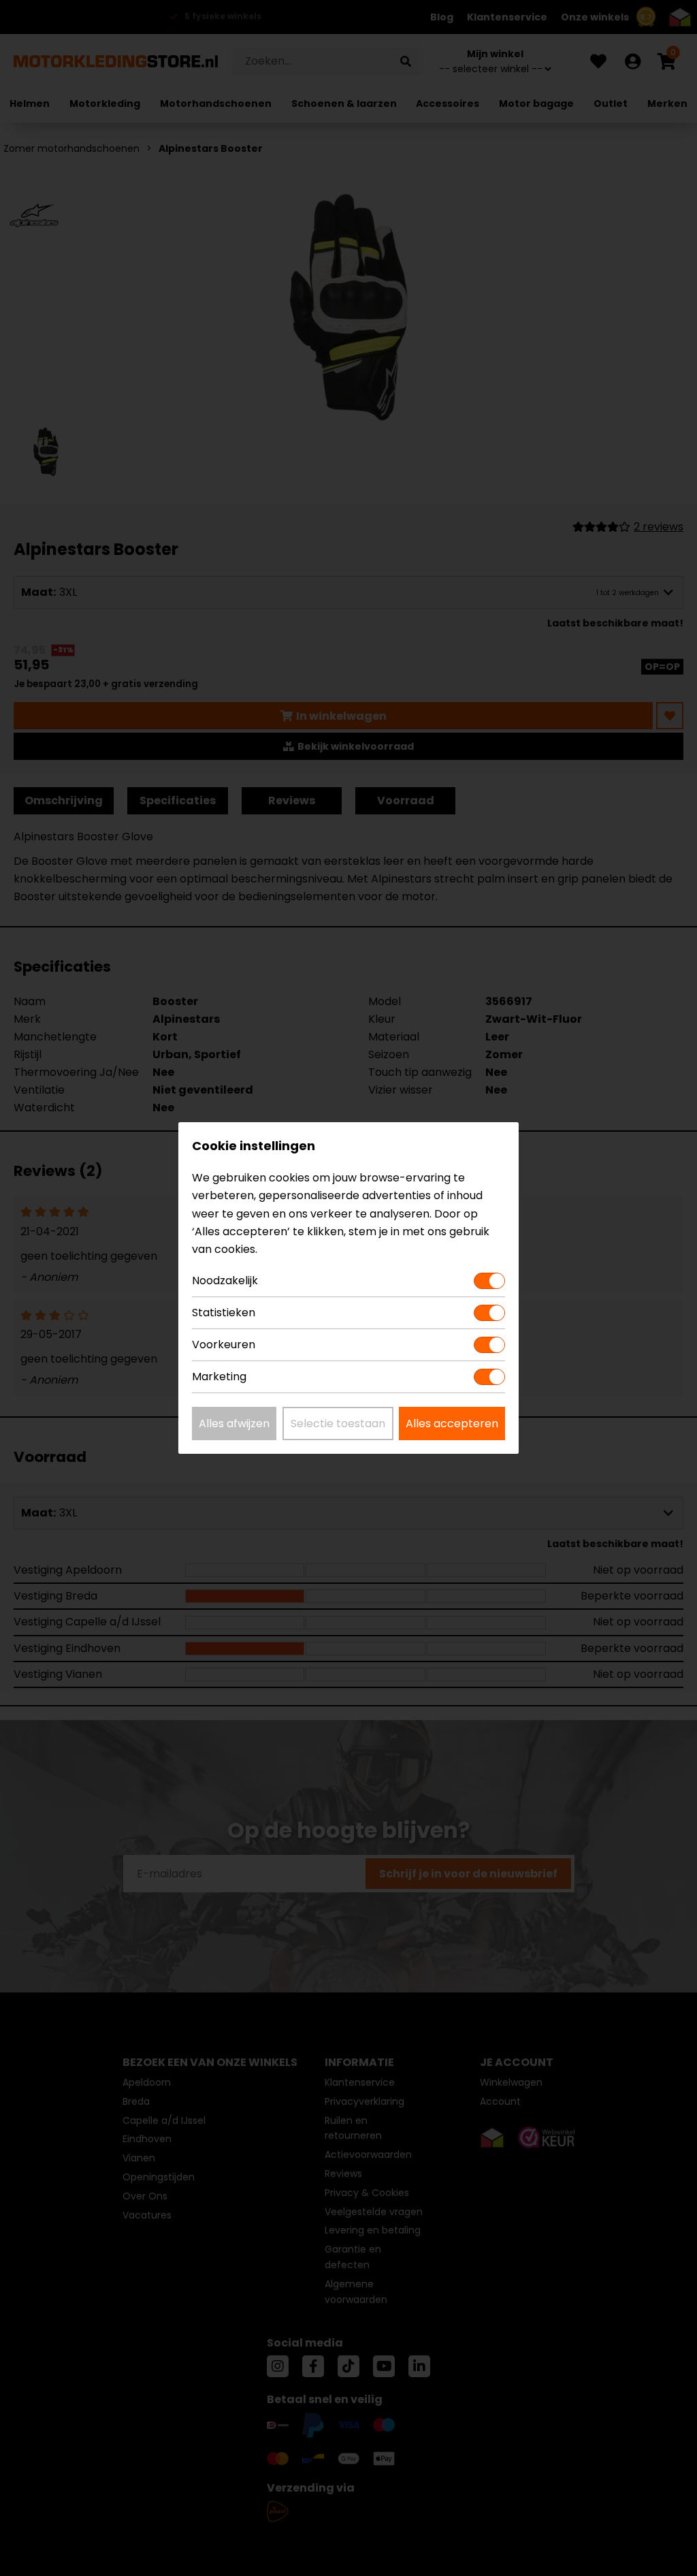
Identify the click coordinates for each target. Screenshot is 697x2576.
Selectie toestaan (338, 1424)
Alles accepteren (452, 1424)
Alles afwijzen (234, 1424)
